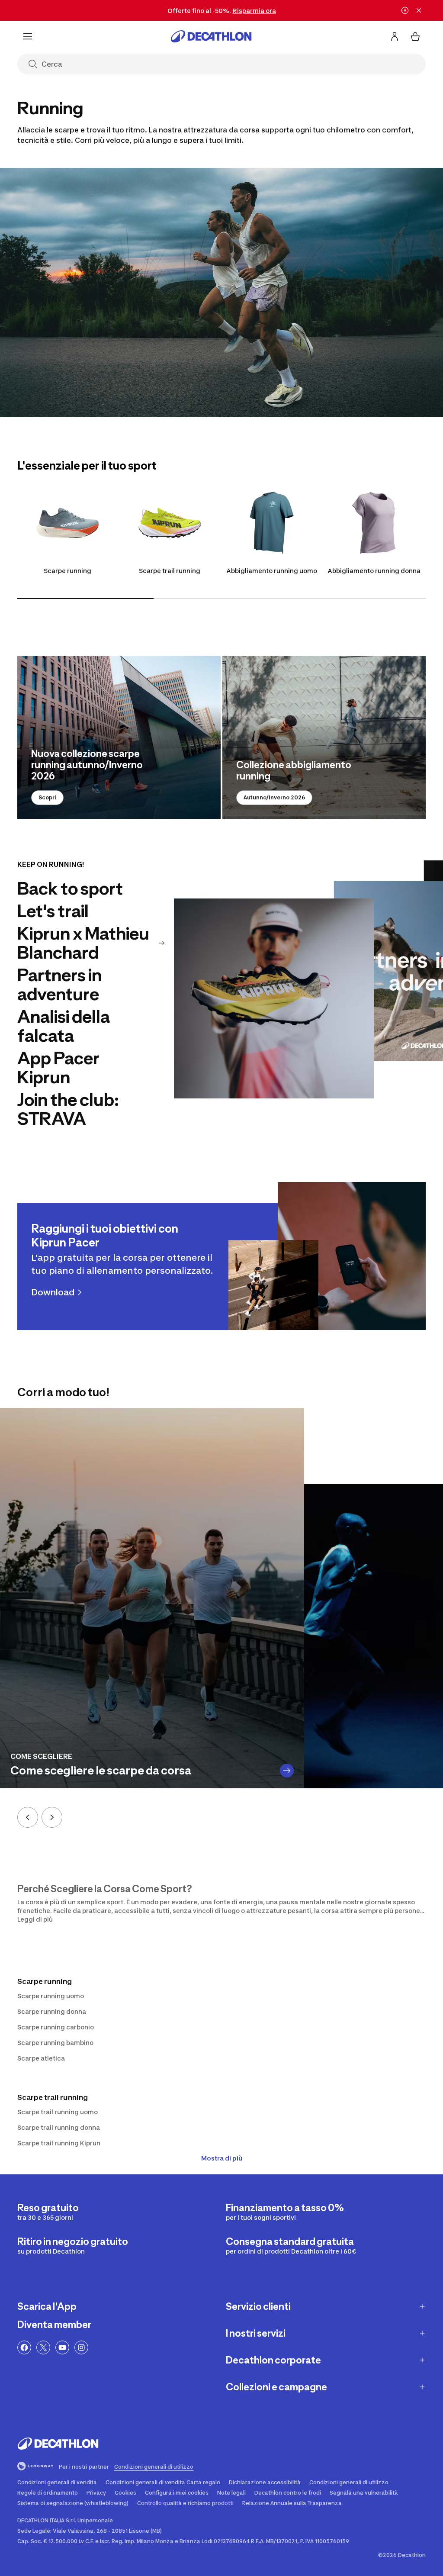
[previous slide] (28, 1817)
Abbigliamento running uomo (272, 571)
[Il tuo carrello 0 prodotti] (415, 36)
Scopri (47, 797)
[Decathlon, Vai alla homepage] (211, 36)
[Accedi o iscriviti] (395, 36)
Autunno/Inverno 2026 (274, 797)
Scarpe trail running (170, 571)
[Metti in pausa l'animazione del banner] (405, 10)
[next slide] (52, 1817)
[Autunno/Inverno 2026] (324, 737)
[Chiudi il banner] (419, 10)
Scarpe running (67, 571)
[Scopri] (119, 737)
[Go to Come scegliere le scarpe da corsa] (287, 1771)
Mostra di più (222, 2158)
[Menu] (28, 36)
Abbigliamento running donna (374, 571)
